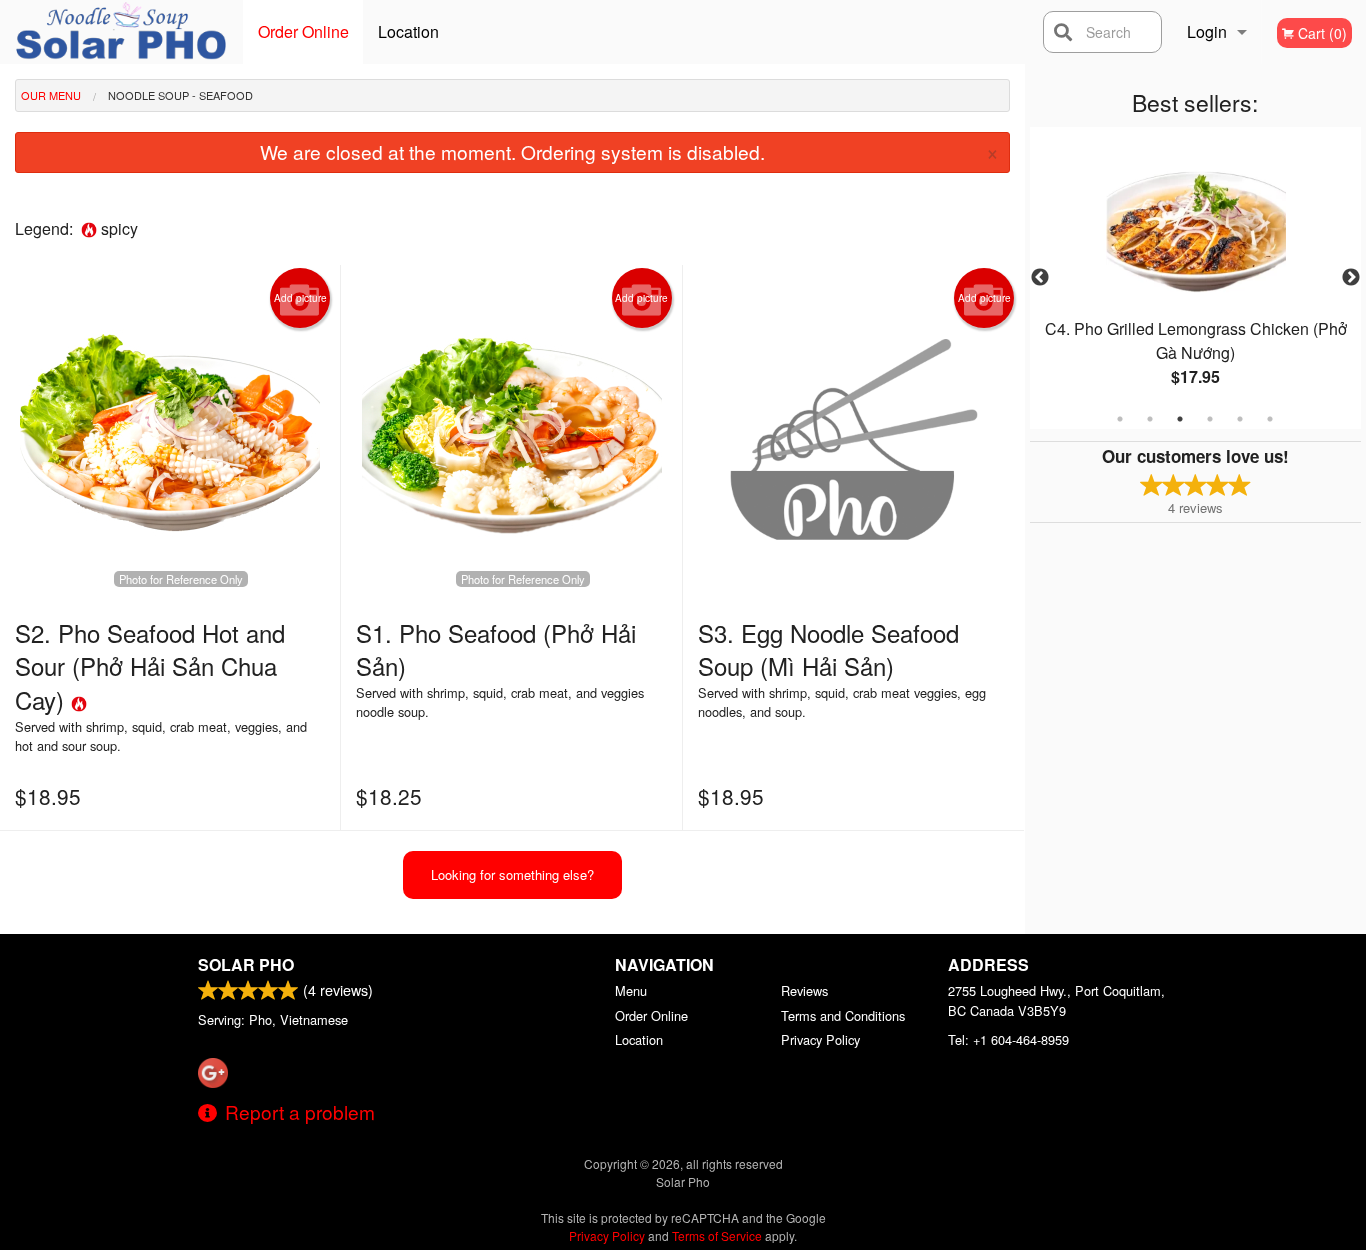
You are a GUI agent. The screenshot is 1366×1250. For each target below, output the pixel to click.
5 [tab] (1240, 419)
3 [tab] (1180, 419)
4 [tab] (1210, 419)
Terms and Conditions (843, 1015)
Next (1351, 278)
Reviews (804, 990)
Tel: (1008, 1039)
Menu (631, 990)
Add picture (300, 298)
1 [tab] (1120, 419)
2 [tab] (1150, 419)
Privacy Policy (820, 1039)
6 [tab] (1270, 419)
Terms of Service (717, 1235)
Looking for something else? (512, 874)
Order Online (303, 31)
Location (408, 31)
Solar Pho (246, 964)
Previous (1040, 278)
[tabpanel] (1196, 278)
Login (1207, 31)
